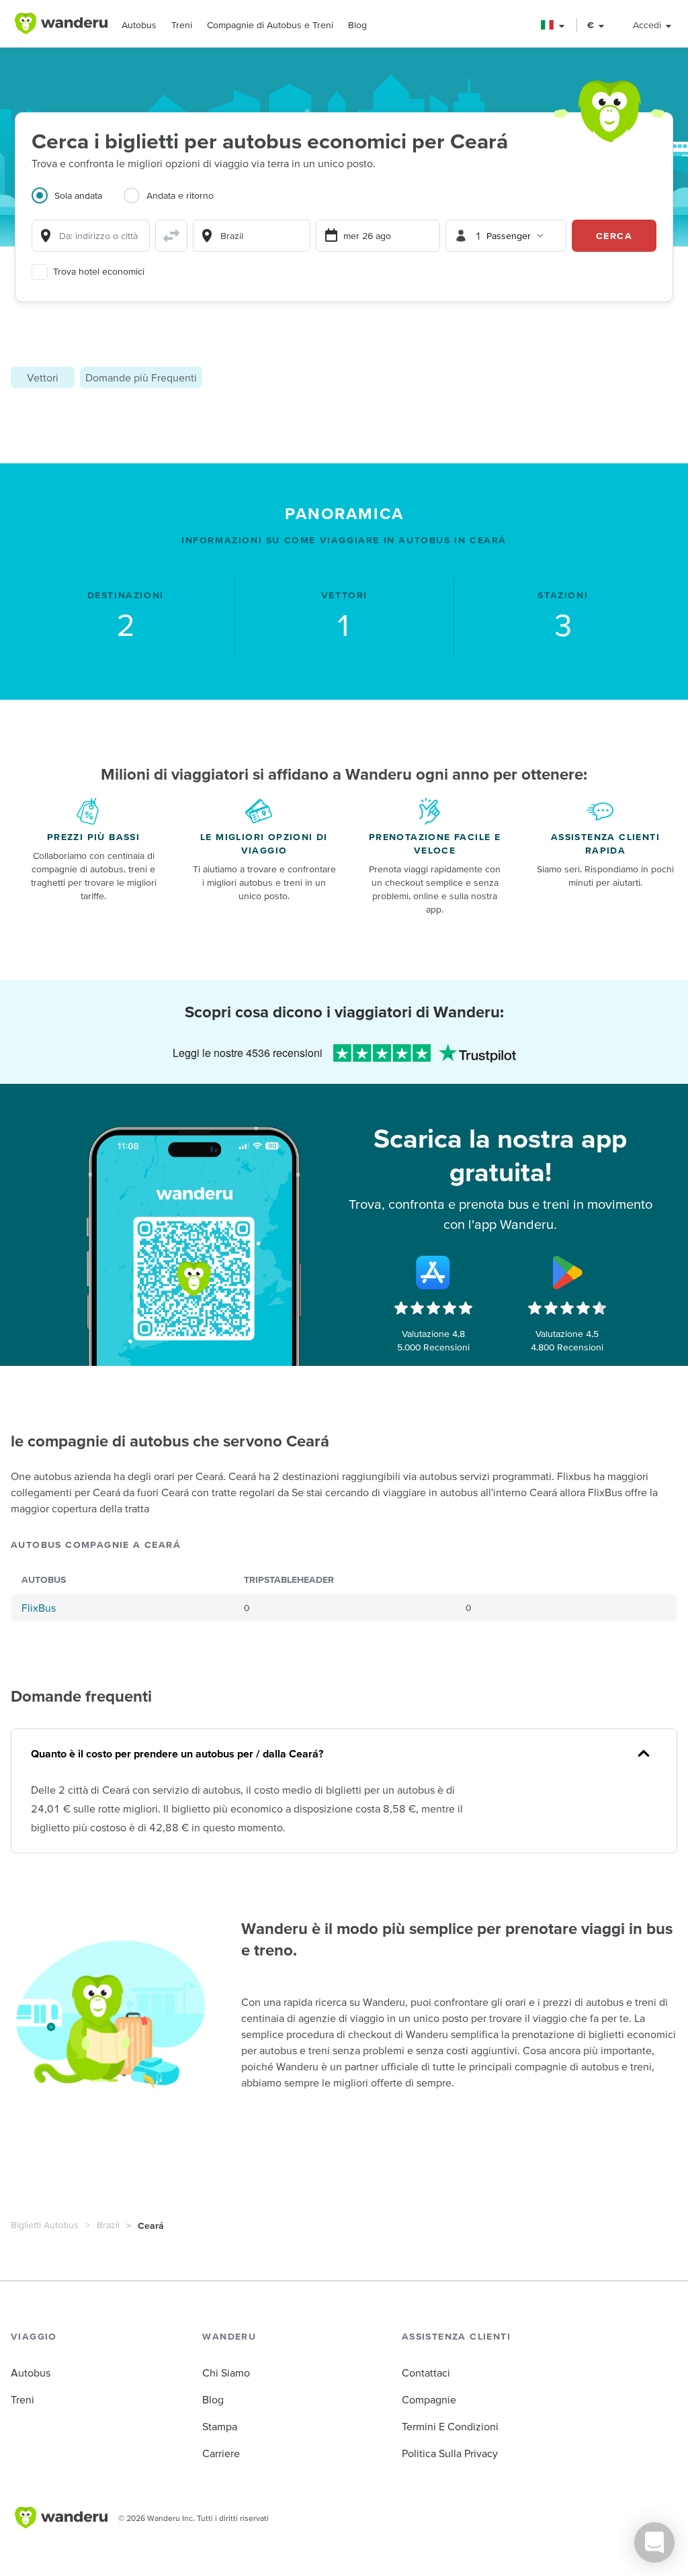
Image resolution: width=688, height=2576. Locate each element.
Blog (357, 25)
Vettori (43, 377)
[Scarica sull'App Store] (433, 1273)
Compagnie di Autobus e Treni (270, 25)
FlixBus (39, 1608)
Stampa (220, 2426)
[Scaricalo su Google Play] (567, 1273)
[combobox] (91, 236)
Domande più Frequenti (141, 377)
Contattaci (426, 2373)
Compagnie (429, 2399)
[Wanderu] (61, 24)
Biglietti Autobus (45, 2225)
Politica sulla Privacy (450, 2453)
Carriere (221, 2453)
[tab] (78, 203)
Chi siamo (226, 2373)
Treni (182, 25)
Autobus (139, 25)
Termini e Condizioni (450, 2426)
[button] (553, 25)
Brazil (108, 2225)
